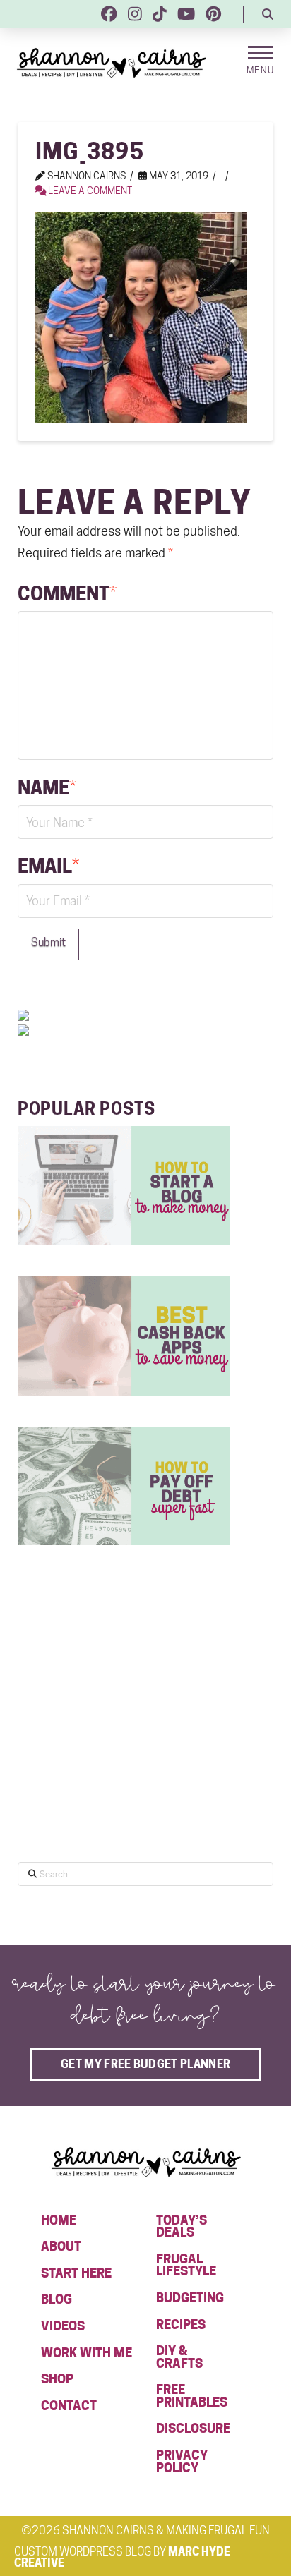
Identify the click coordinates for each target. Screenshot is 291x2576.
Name (47, 787)
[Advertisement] (124, 1737)
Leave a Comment (89, 191)
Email (48, 866)
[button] (268, 14)
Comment (67, 593)
